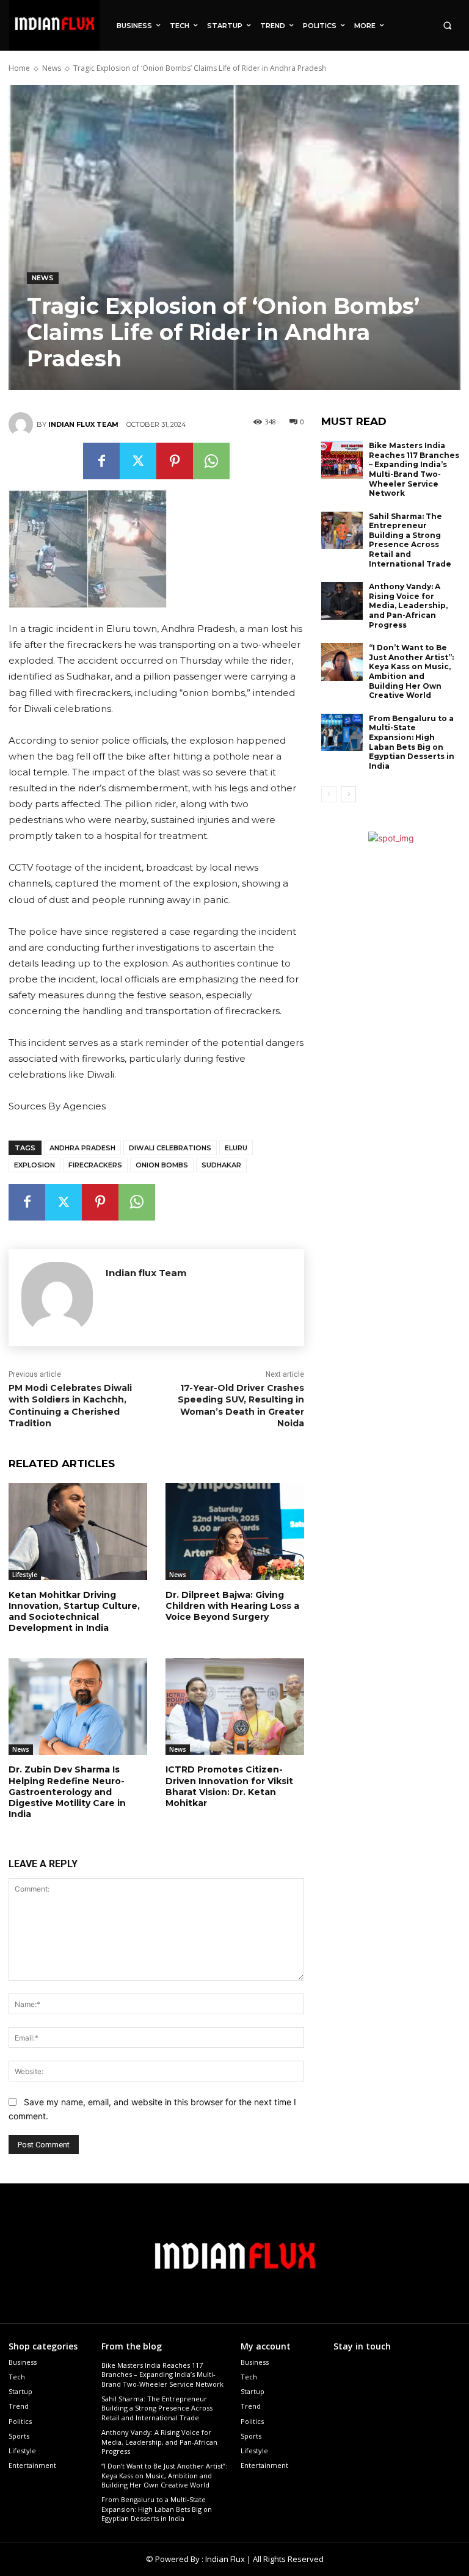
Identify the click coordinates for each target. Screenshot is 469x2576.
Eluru (236, 1148)
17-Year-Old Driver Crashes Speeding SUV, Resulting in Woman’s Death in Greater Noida (241, 1406)
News (52, 68)
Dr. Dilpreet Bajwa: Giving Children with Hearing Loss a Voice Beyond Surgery (232, 1606)
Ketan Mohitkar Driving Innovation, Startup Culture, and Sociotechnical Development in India (74, 1612)
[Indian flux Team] (23, 424)
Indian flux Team (83, 424)
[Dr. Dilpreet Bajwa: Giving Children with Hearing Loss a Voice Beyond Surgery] (235, 1532)
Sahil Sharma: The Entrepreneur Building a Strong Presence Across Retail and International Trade (410, 540)
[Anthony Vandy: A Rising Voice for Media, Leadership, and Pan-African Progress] (342, 601)
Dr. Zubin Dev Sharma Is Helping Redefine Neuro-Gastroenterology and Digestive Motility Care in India (67, 1792)
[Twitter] (138, 461)
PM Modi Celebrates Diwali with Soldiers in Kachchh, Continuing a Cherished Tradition (70, 1406)
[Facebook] (101, 461)
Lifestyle (25, 1575)
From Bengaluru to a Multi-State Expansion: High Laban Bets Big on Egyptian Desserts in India (412, 742)
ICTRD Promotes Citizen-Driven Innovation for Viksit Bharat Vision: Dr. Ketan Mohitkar (229, 1786)
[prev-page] (329, 794)
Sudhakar (221, 1165)
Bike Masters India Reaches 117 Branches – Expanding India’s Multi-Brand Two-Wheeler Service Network (414, 469)
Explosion (35, 1165)
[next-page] (348, 794)
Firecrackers (95, 1165)
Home (19, 68)
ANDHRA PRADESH (82, 1148)
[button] (447, 25)
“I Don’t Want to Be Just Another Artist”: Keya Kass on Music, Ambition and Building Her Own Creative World (411, 671)
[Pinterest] (175, 461)
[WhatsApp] (211, 461)
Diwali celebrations (170, 1148)
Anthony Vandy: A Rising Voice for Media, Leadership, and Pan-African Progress (408, 605)
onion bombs (162, 1165)
